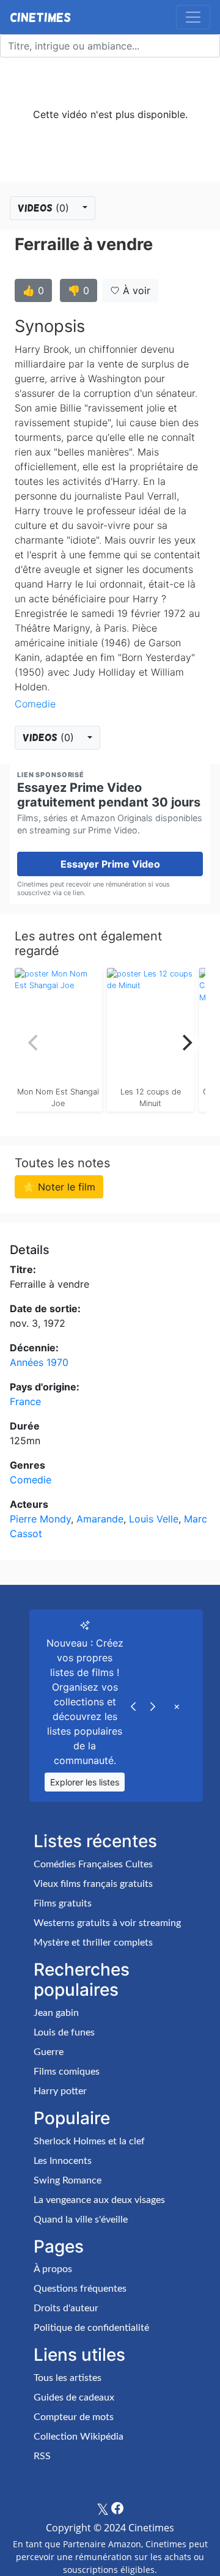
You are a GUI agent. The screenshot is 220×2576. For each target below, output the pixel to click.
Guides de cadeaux (74, 2397)
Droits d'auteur (66, 2308)
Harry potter (60, 2091)
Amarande (100, 1519)
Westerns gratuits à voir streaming (107, 1923)
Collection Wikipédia (79, 2437)
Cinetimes (40, 17)
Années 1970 (39, 1362)
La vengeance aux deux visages (99, 2200)
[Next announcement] (153, 1706)
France (25, 1401)
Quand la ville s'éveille (81, 2220)
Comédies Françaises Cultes (93, 1864)
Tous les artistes (68, 2378)
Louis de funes (64, 2032)
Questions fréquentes (80, 2289)
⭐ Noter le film (59, 1187)
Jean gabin (56, 2013)
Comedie (35, 704)
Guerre (49, 2052)
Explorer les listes (85, 1782)
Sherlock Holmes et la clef (89, 2141)
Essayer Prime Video (110, 864)
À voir (135, 290)
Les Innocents (63, 2161)
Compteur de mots (74, 2417)
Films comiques (67, 2072)
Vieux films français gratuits (93, 1884)
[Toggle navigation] (193, 17)
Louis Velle (154, 1519)
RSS (42, 2456)
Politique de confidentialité (91, 2328)
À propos (53, 2269)
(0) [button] (45, 208)
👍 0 (33, 290)
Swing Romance (68, 2180)
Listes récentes (95, 1841)
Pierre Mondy (40, 1519)
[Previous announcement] (133, 1706)
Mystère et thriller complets (93, 1943)
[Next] (186, 1043)
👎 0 (79, 290)
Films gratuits (63, 1903)
